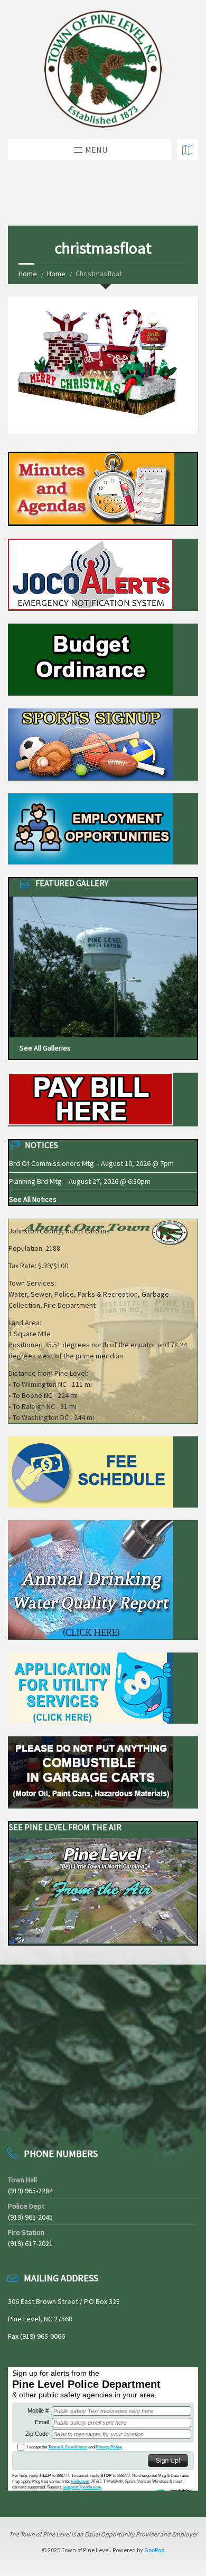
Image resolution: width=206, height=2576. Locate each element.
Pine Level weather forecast (63, 2117)
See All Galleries (45, 1048)
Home (28, 274)
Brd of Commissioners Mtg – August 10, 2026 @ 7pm (91, 1163)
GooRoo (154, 2550)
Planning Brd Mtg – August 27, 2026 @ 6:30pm (80, 1181)
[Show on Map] (188, 150)
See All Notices (33, 1199)
